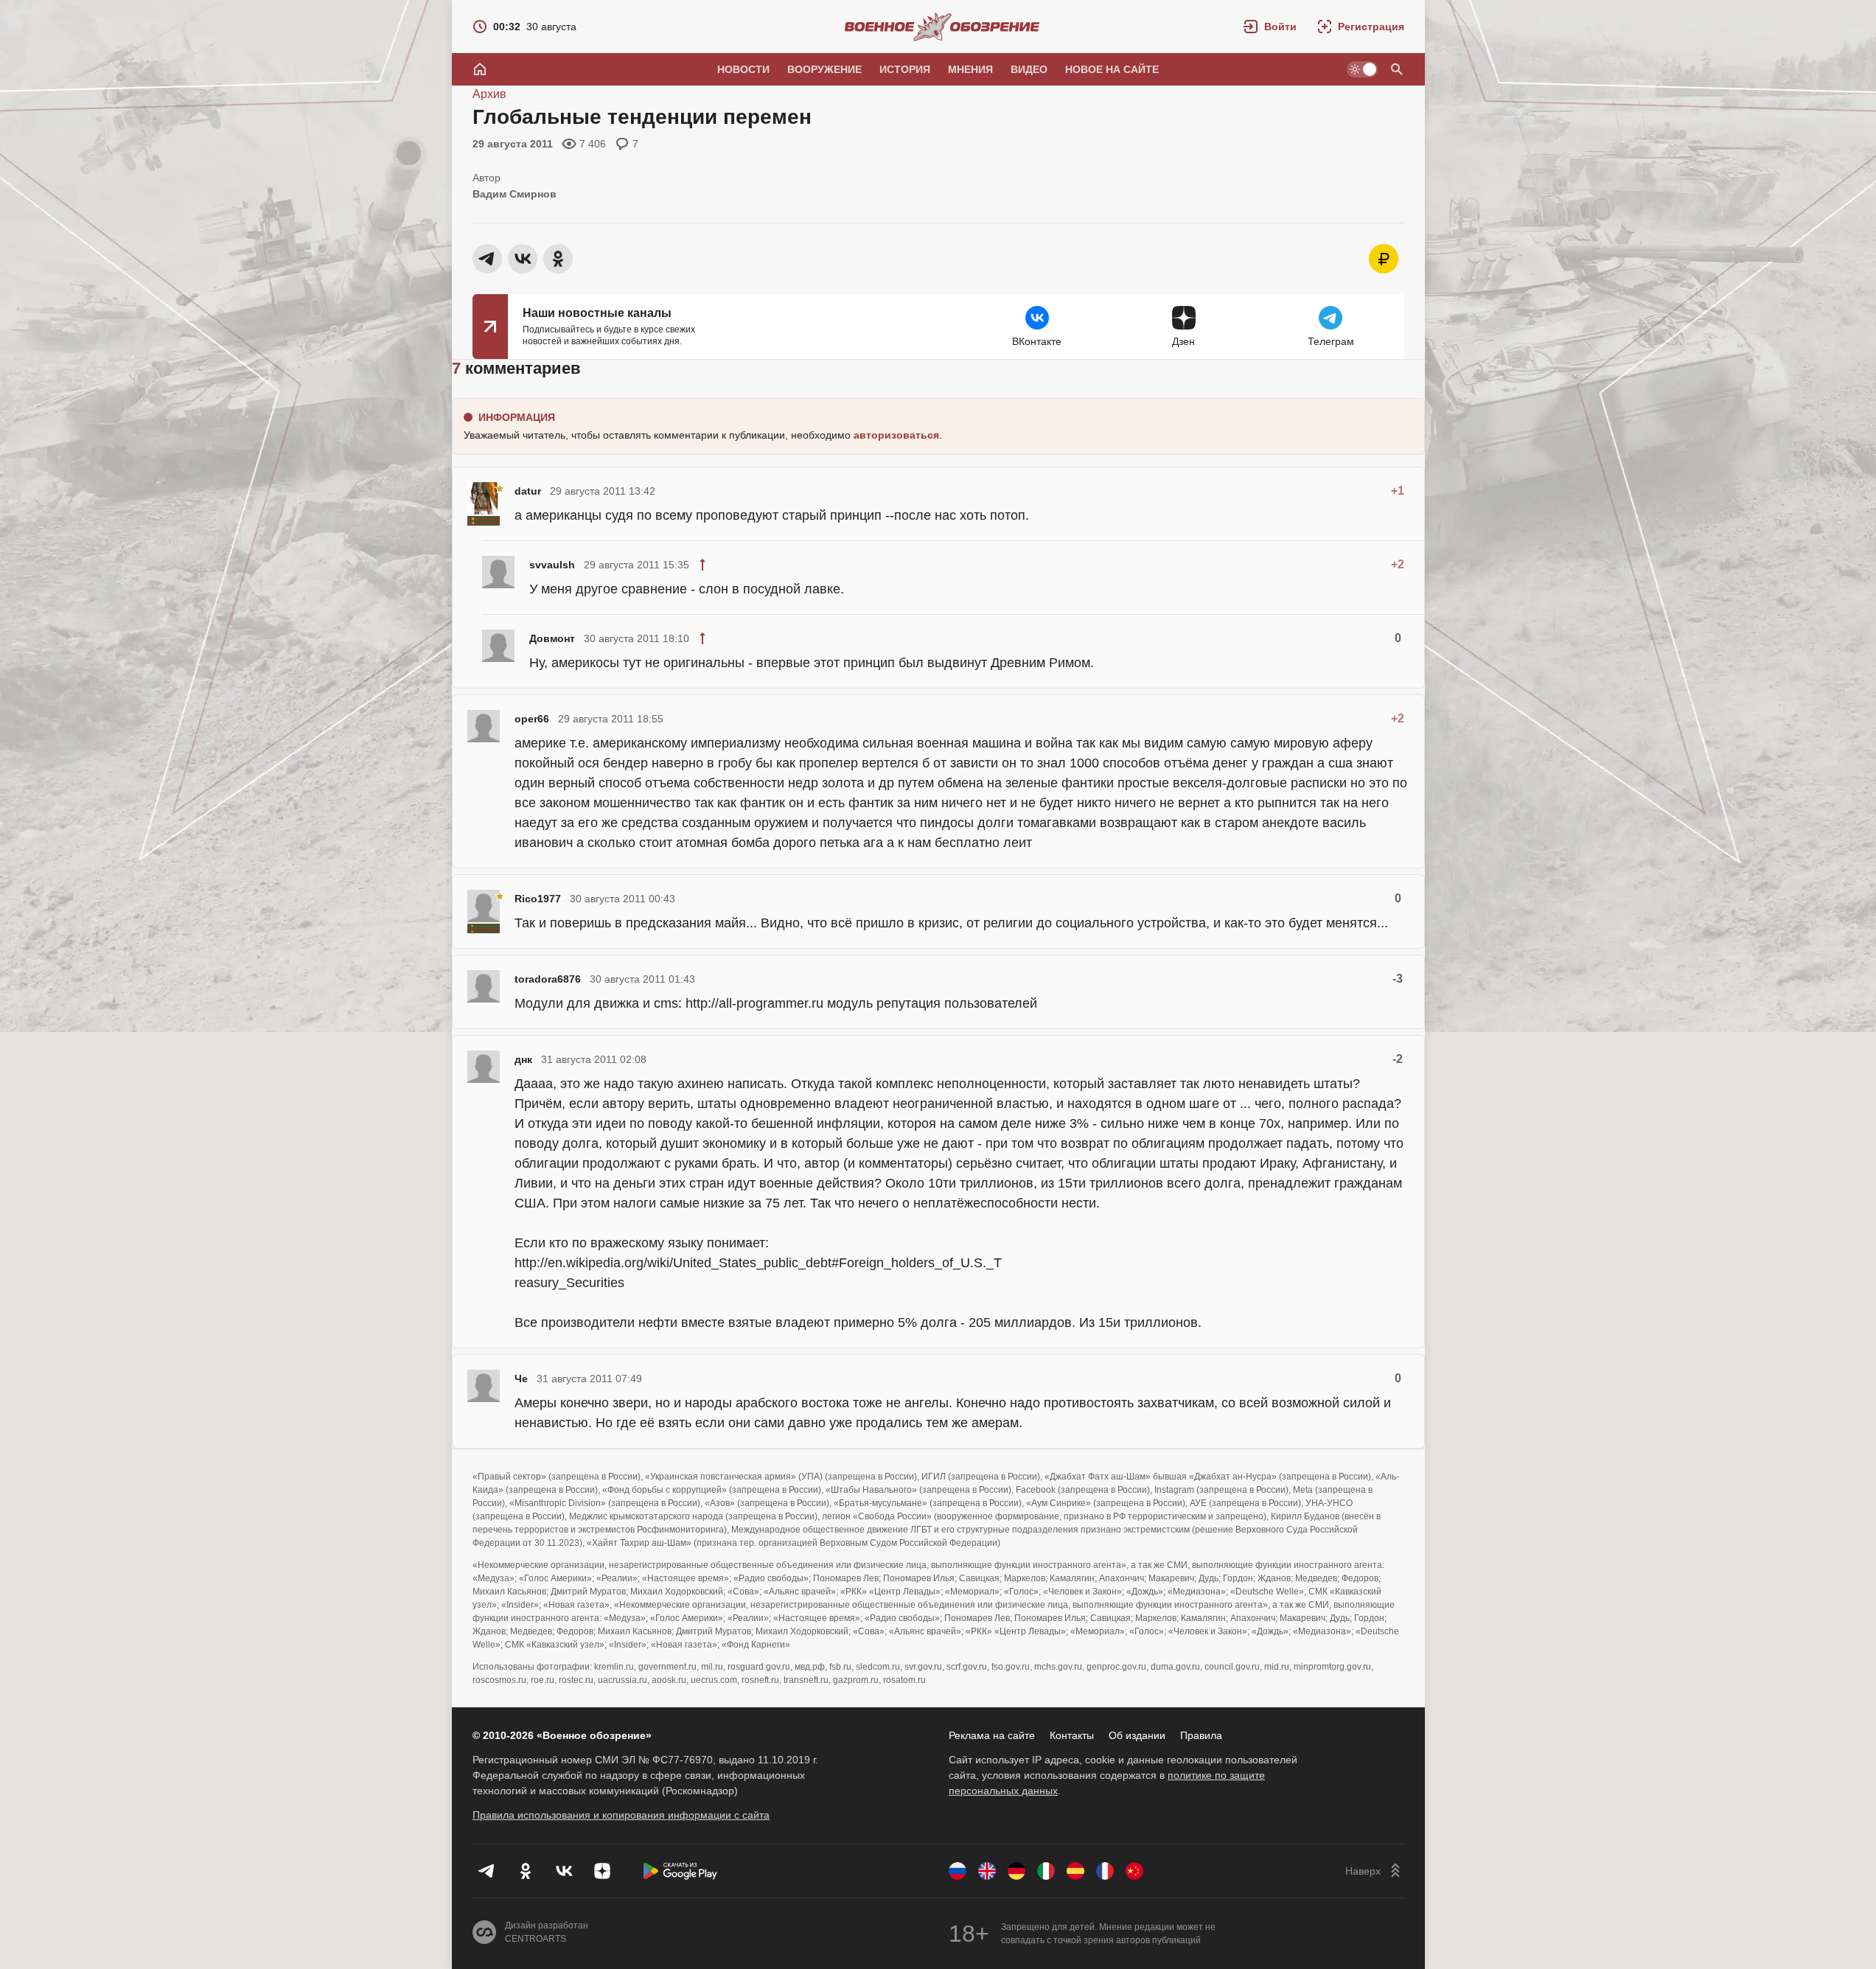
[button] (1270, 27)
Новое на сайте (1112, 69)
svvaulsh (552, 565)
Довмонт (552, 638)
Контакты (1072, 1735)
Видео (1029, 69)
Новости (743, 69)
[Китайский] (1134, 1871)
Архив (489, 94)
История (905, 69)
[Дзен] (602, 1871)
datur (528, 491)
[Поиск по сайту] (1397, 69)
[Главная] (480, 69)
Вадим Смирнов (515, 194)
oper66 (532, 719)
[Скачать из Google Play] (680, 1871)
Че (521, 1379)
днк (523, 1059)
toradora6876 (548, 979)
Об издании (1137, 1735)
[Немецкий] (1017, 1871)
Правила (1201, 1735)
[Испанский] (1075, 1871)
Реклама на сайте (992, 1735)
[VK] (564, 1871)
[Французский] (1105, 1871)
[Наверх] (1375, 1871)
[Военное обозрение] (942, 27)
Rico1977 (538, 899)
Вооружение (824, 69)
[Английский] (987, 1871)
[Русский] (958, 1871)
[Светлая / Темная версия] (1362, 69)
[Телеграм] (487, 1871)
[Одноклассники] (526, 1871)
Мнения (970, 69)
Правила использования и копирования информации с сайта (621, 1815)
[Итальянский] (1046, 1871)
